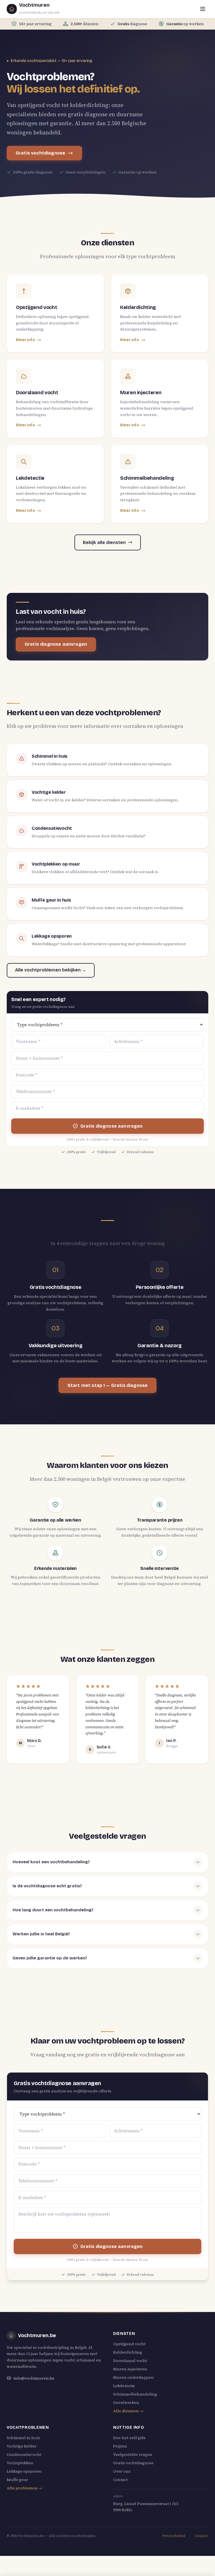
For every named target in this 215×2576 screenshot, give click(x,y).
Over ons (122, 2471)
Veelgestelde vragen (133, 2454)
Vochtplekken (20, 2463)
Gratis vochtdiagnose (40, 153)
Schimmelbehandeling (135, 2394)
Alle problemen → (24, 2488)
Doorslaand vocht (130, 2361)
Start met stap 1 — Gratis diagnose (107, 1385)
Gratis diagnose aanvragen (56, 644)
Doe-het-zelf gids (129, 2438)
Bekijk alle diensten (104, 542)
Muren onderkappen (133, 2377)
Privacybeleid (174, 2536)
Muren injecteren (130, 2369)
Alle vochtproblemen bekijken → (51, 970)
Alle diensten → (128, 2411)
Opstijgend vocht (129, 2344)
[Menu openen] (203, 9)
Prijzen (120, 2446)
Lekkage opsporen (24, 2471)
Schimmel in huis (23, 2438)
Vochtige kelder (22, 2446)
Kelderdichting (128, 2352)
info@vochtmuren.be (34, 2378)
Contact (120, 2480)
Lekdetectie (124, 2386)
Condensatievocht (24, 2454)
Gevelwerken (126, 2402)
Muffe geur (17, 2480)
